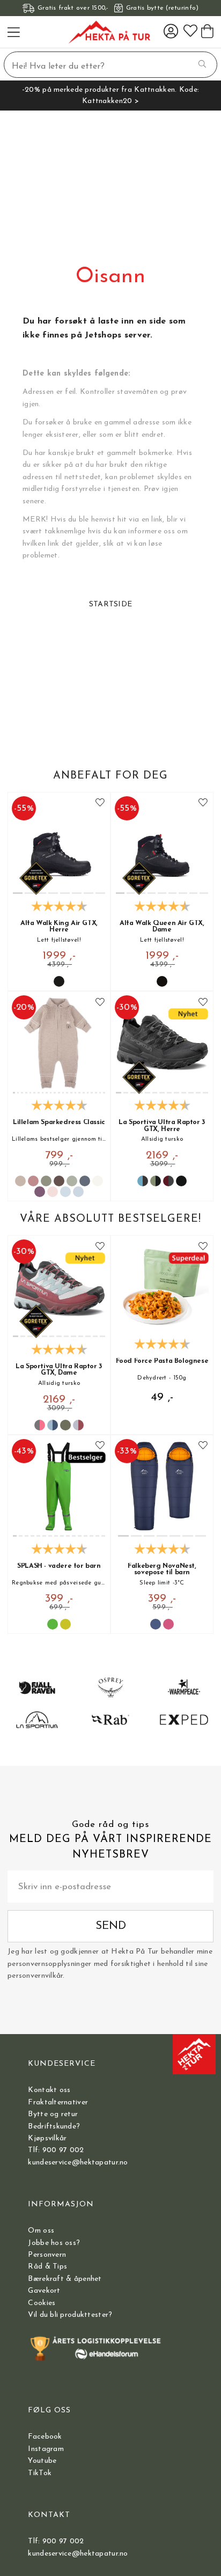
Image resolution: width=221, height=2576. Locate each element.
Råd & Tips (47, 2267)
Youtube (42, 2461)
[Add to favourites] (100, 803)
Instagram (46, 2449)
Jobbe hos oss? (54, 2243)
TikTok (40, 2473)
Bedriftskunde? (54, 2127)
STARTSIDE (111, 604)
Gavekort (44, 2291)
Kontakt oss (49, 2090)
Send (111, 1926)
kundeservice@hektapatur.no (78, 2163)
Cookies (42, 2303)
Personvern (47, 2255)
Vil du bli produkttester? (70, 2315)
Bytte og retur (53, 2114)
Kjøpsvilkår (47, 2138)
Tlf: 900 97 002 (56, 2150)
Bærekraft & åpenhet (65, 2279)
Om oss (41, 2231)
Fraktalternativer (58, 2102)
